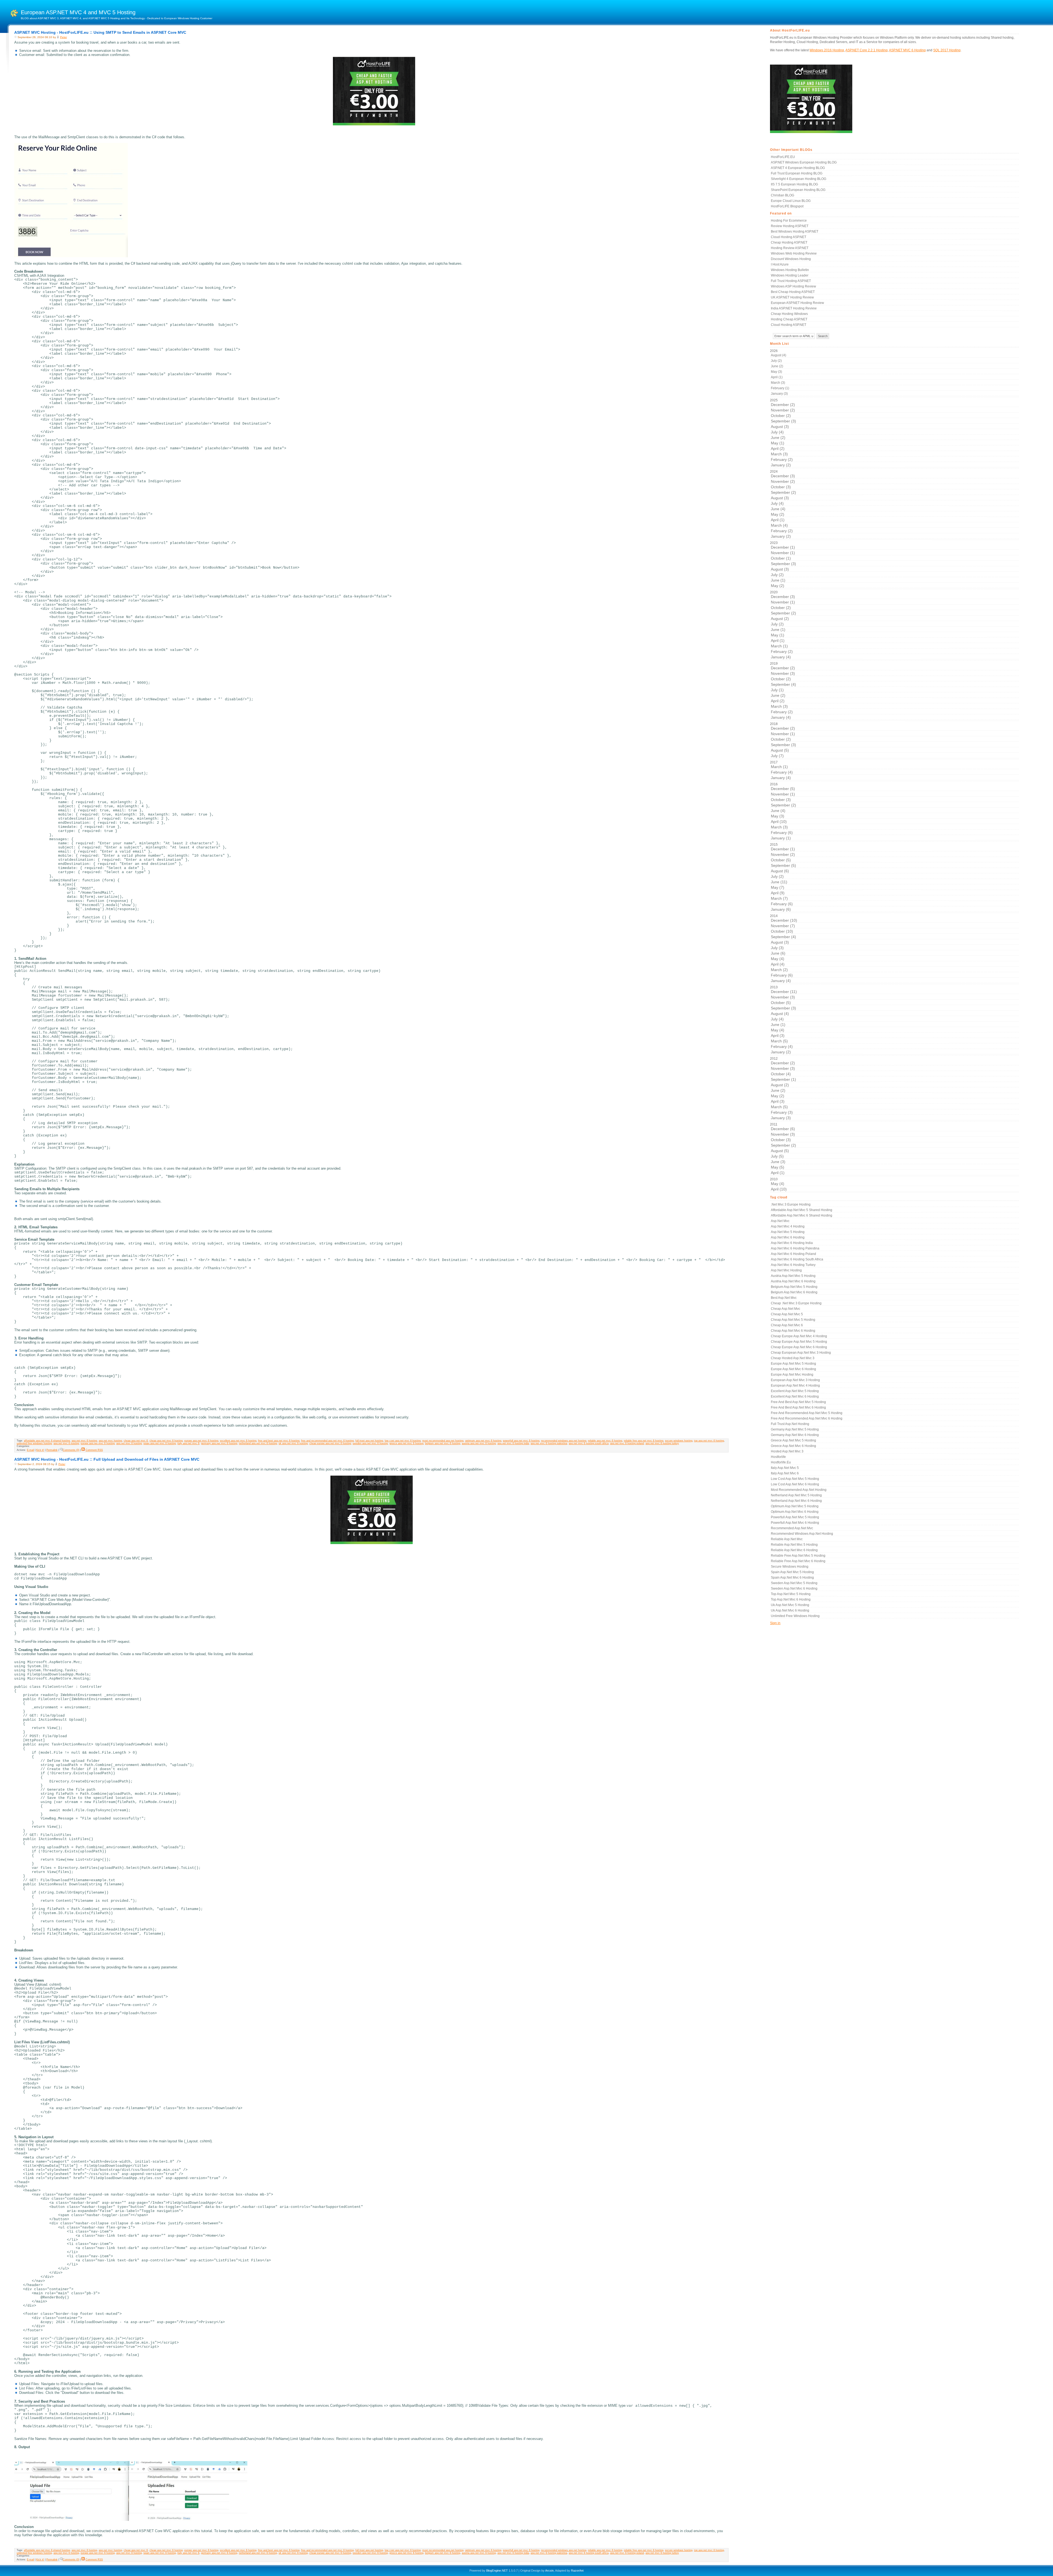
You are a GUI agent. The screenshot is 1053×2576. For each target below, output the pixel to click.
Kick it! (40, 1450)
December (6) (783, 1129)
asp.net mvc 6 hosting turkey (662, 1443)
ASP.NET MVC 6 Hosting (907, 50)
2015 (783, 877)
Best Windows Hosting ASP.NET (795, 232)
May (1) (778, 443)
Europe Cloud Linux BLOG (791, 201)
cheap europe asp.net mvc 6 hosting (330, 1443)
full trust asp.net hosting (369, 1441)
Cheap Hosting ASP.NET (789, 242)
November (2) (783, 410)
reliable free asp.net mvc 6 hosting (644, 1441)
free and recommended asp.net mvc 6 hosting (327, 1441)
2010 (778, 1184)
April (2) (778, 448)
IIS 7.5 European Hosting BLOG (794, 184)
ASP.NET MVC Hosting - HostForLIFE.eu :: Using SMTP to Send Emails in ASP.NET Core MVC (100, 32)
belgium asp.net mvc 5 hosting (794, 1287)
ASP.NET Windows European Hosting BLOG (804, 162)
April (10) (779, 822)
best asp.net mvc (784, 1298)
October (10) (782, 931)
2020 (783, 625)
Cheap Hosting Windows (789, 314)
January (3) (779, 394)
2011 (783, 1149)
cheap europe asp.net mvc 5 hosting (799, 1342)
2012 (783, 1088)
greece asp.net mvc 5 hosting (793, 1440)
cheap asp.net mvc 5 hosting (793, 1320)
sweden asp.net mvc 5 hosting (794, 1583)
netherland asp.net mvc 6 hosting (258, 1443)
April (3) (778, 1036)
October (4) (781, 1074)
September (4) (783, 684)
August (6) (780, 871)
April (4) (778, 964)
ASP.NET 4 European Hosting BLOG (798, 168)
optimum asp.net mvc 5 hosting (795, 1506)
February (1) (780, 388)
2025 (783, 433)
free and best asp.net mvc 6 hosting (279, 1441)
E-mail (30, 1450)
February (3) (782, 1112)
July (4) (777, 432)
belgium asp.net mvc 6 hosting (443, 1443)
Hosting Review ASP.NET (790, 248)
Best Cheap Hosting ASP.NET (793, 292)
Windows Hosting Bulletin (790, 270)
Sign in (775, 1623)
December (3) (783, 476)
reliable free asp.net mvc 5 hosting (798, 1556)
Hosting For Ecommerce (789, 221)
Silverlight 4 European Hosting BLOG (799, 179)
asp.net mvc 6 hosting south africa (589, 1443)
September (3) (783, 421)
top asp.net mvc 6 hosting (709, 1441)
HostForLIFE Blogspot (787, 206)
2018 (783, 740)
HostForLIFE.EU (783, 157)
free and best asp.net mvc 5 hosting (798, 1402)
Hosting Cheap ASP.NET (789, 319)
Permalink (52, 1450)
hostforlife (778, 1457)
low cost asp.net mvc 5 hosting (795, 1479)
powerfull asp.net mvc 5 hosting (795, 1517)
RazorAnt (577, 2571)
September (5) (783, 865)
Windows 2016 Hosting (827, 50)
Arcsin (549, 2571)
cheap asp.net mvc (785, 1309)
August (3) (780, 427)
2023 (783, 564)
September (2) (783, 492)
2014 (784, 948)
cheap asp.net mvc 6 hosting (166, 1441)
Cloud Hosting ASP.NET (789, 237)
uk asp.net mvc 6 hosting (293, 1443)
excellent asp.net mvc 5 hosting (795, 1391)
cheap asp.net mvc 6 (136, 1441)
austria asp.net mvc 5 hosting (793, 1276)
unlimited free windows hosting (34, 1443)
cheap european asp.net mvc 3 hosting (801, 1353)
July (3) (777, 948)
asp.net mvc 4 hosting (788, 1226)
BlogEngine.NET (497, 2571)
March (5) (779, 1041)
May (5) (778, 1167)
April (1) (777, 377)
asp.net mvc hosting (110, 1441)
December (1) (783, 547)
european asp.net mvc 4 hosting (795, 1386)
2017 (781, 770)
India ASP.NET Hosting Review (794, 308)
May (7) (778, 887)
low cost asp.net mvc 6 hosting (403, 1441)
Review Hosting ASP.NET (790, 226)
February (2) (782, 459)
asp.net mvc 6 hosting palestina (549, 1443)
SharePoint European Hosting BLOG (798, 190)
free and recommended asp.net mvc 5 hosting (807, 1413)
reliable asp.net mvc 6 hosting (605, 1441)
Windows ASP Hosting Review (793, 286)
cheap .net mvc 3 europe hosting (796, 1303)
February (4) (782, 772)
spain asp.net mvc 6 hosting (160, 1443)
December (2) (783, 405)
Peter (63, 37)
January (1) (781, 838)
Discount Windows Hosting (791, 259)
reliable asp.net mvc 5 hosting (794, 1545)
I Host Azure (780, 264)
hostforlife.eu (781, 1462)
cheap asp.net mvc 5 (787, 1314)
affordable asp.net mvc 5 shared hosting (802, 1210)
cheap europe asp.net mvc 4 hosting (799, 1336)
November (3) (783, 673)
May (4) (778, 959)
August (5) (780, 750)
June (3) (778, 1162)
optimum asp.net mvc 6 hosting (483, 1441)
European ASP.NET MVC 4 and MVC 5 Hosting (78, 12)
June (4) (778, 509)
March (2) (779, 970)
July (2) (776, 361)
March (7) (779, 898)
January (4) (781, 657)
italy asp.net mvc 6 (188, 1443)
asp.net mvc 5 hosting (788, 1232)
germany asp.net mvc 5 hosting (795, 1429)
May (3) (776, 372)
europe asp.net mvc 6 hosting (201, 1441)
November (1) (783, 553)
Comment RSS (94, 1450)
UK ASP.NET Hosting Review (792, 297)
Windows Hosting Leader (790, 275)
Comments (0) (71, 1450)
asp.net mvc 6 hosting (84, 1441)
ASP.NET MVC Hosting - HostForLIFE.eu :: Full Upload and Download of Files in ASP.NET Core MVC (107, 1459)
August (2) (780, 619)
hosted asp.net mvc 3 (787, 1451)
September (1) (783, 1079)
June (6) (778, 953)
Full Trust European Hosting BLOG (797, 173)
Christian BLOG (782, 195)
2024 (783, 504)
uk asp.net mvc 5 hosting (790, 1605)
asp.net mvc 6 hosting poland (627, 1443)
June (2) (777, 366)
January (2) (781, 465)
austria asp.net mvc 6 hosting (479, 1443)
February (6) (782, 833)
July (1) (777, 690)
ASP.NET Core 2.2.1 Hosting (867, 50)
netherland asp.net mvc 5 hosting (796, 1495)
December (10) (784, 920)
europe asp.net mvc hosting (792, 1375)
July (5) (777, 1156)
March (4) (779, 525)
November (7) (783, 926)
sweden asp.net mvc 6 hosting (370, 1443)
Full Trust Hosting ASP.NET (791, 281)
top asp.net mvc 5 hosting (791, 1594)
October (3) (781, 487)
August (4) (779, 355)
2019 (783, 691)
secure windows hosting (679, 1441)
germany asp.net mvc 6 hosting (219, 1443)
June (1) (778, 580)
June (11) (779, 882)
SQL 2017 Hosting (947, 50)
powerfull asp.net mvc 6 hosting (521, 1441)
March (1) (779, 646)
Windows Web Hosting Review (794, 253)
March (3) (778, 383)
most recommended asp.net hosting (443, 1441)
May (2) (778, 514)
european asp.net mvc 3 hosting (795, 1380)
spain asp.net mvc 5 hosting (792, 1572)
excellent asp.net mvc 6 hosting (238, 1441)
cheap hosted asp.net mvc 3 (793, 1358)
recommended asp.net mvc (792, 1528)
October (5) (781, 860)
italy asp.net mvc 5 (785, 1468)
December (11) (784, 992)
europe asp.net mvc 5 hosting (793, 1364)
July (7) (777, 756)
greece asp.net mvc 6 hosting (406, 1443)
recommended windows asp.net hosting (564, 1441)
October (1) (781, 558)
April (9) (778, 893)
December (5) (783, 789)
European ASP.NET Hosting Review (797, 303)
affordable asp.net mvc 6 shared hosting (47, 1441)
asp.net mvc (780, 1221)
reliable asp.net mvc (787, 1539)
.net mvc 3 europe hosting (791, 1204)
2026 (780, 372)
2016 (783, 811)
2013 (783, 1020)
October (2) (781, 416)
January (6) (781, 909)
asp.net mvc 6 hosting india (513, 1443)
